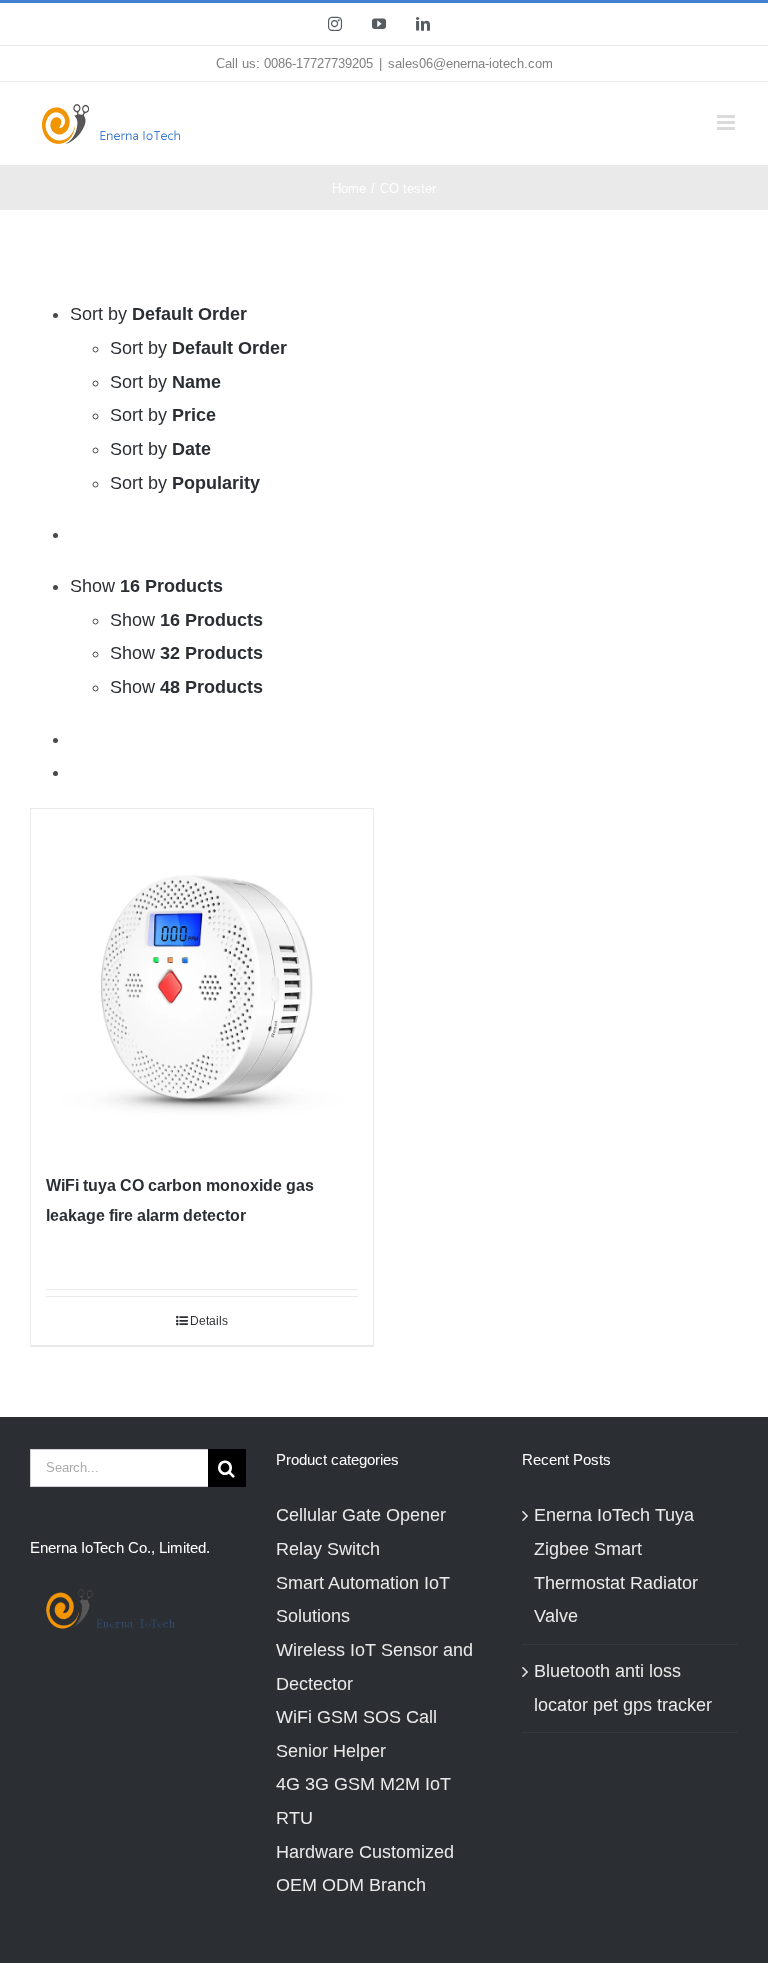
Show (186, 620)
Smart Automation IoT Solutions (363, 1600)
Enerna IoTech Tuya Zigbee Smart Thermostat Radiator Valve (616, 1565)
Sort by (198, 348)
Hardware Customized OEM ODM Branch (365, 1869)
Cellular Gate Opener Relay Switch (361, 1532)
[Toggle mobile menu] (727, 122)
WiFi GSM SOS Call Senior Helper (356, 1734)
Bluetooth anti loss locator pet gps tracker (623, 1688)
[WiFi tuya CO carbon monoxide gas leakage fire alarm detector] (202, 980)
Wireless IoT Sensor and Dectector (374, 1667)
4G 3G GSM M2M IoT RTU (363, 1801)
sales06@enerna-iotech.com (470, 63)
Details (209, 1321)
